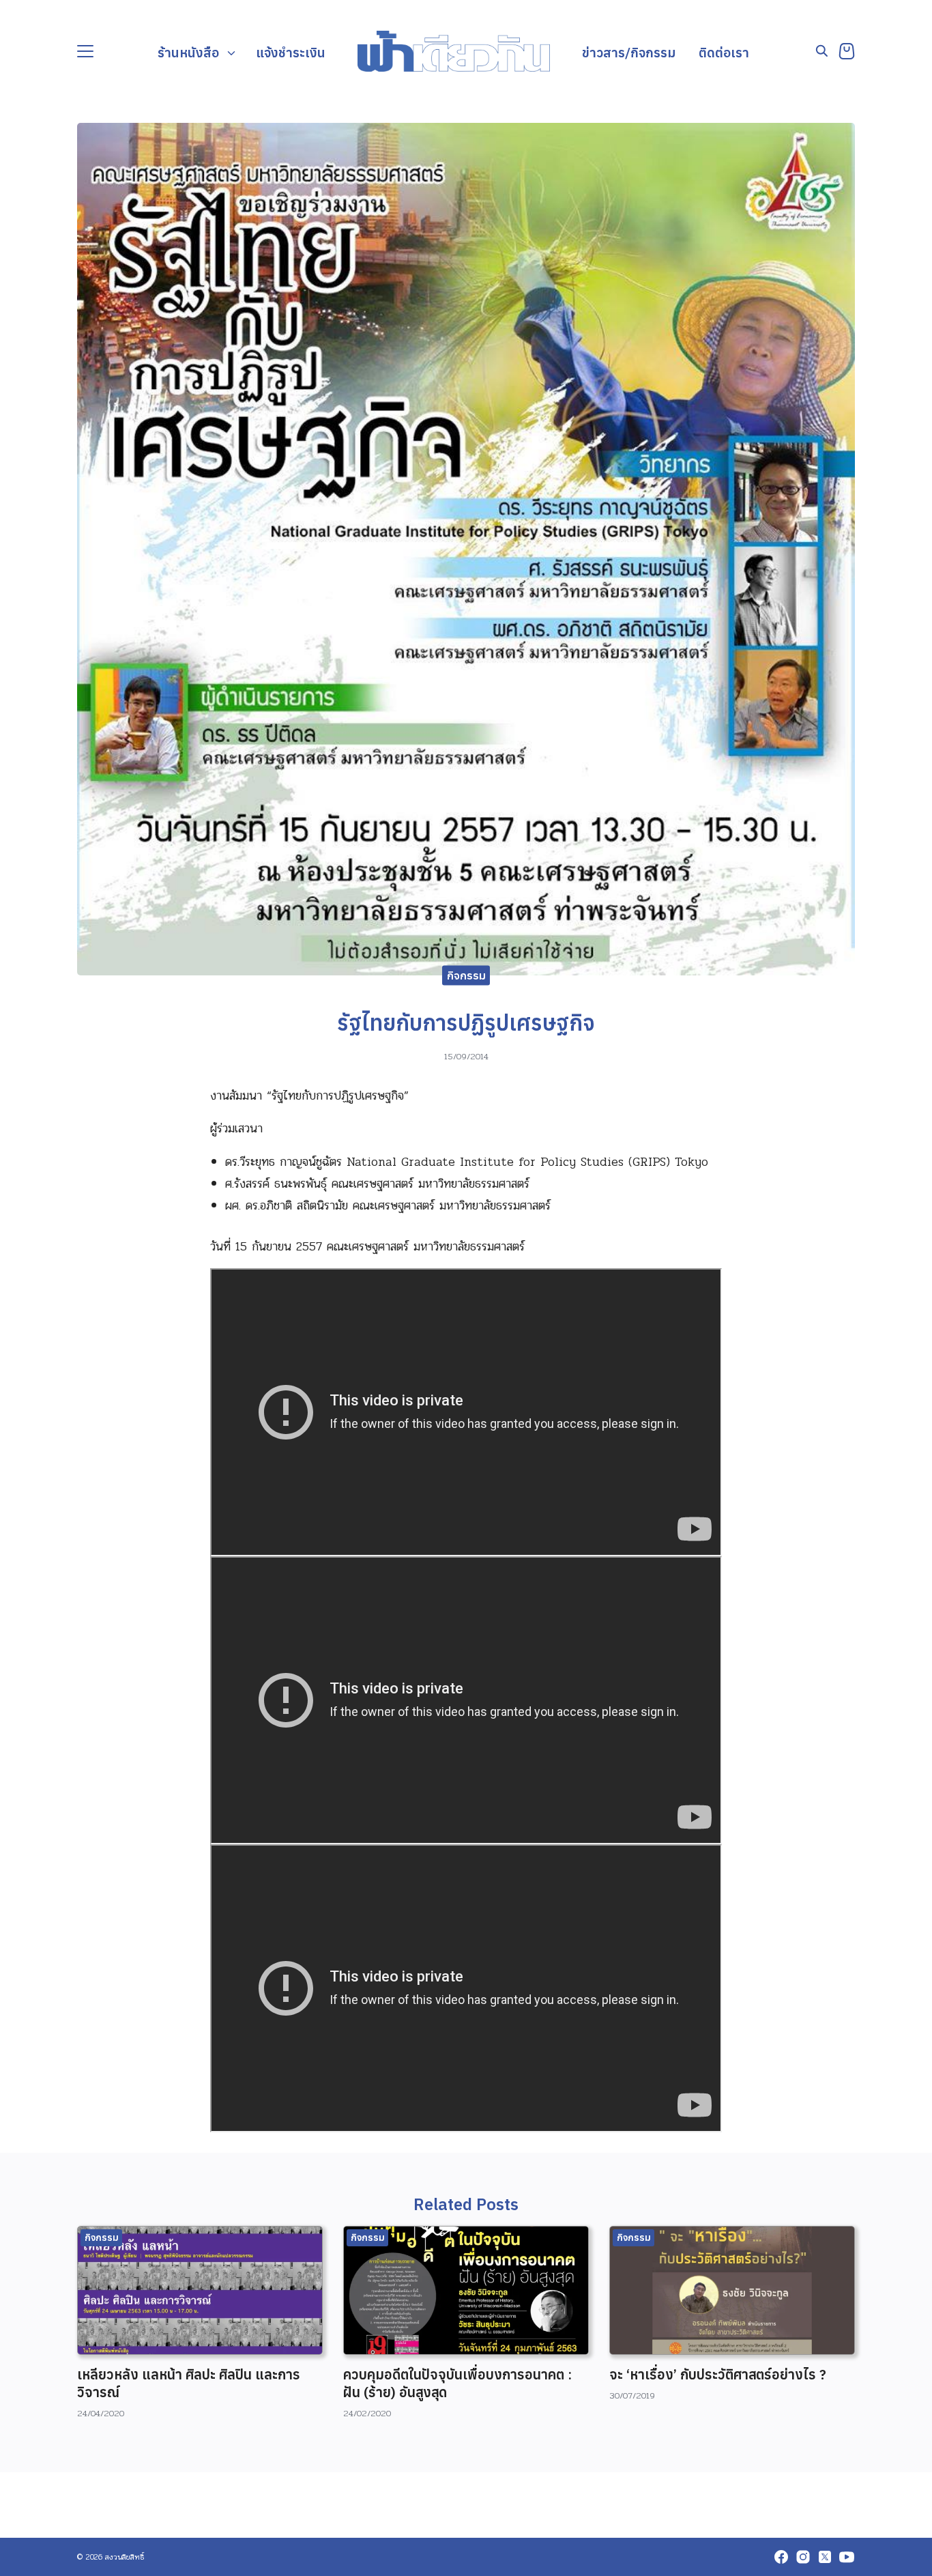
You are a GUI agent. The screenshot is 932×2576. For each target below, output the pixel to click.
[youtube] (847, 2557)
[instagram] (803, 2557)
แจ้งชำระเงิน (291, 52)
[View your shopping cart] (847, 51)
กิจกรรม (466, 975)
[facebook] (781, 2557)
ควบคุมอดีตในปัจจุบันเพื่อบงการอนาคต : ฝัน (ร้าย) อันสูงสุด (457, 2383)
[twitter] (825, 2557)
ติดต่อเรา (724, 52)
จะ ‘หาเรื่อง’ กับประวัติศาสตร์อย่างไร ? (718, 2374)
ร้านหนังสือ (188, 52)
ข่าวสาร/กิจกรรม (629, 52)
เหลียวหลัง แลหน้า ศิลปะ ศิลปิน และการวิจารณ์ (189, 2383)
